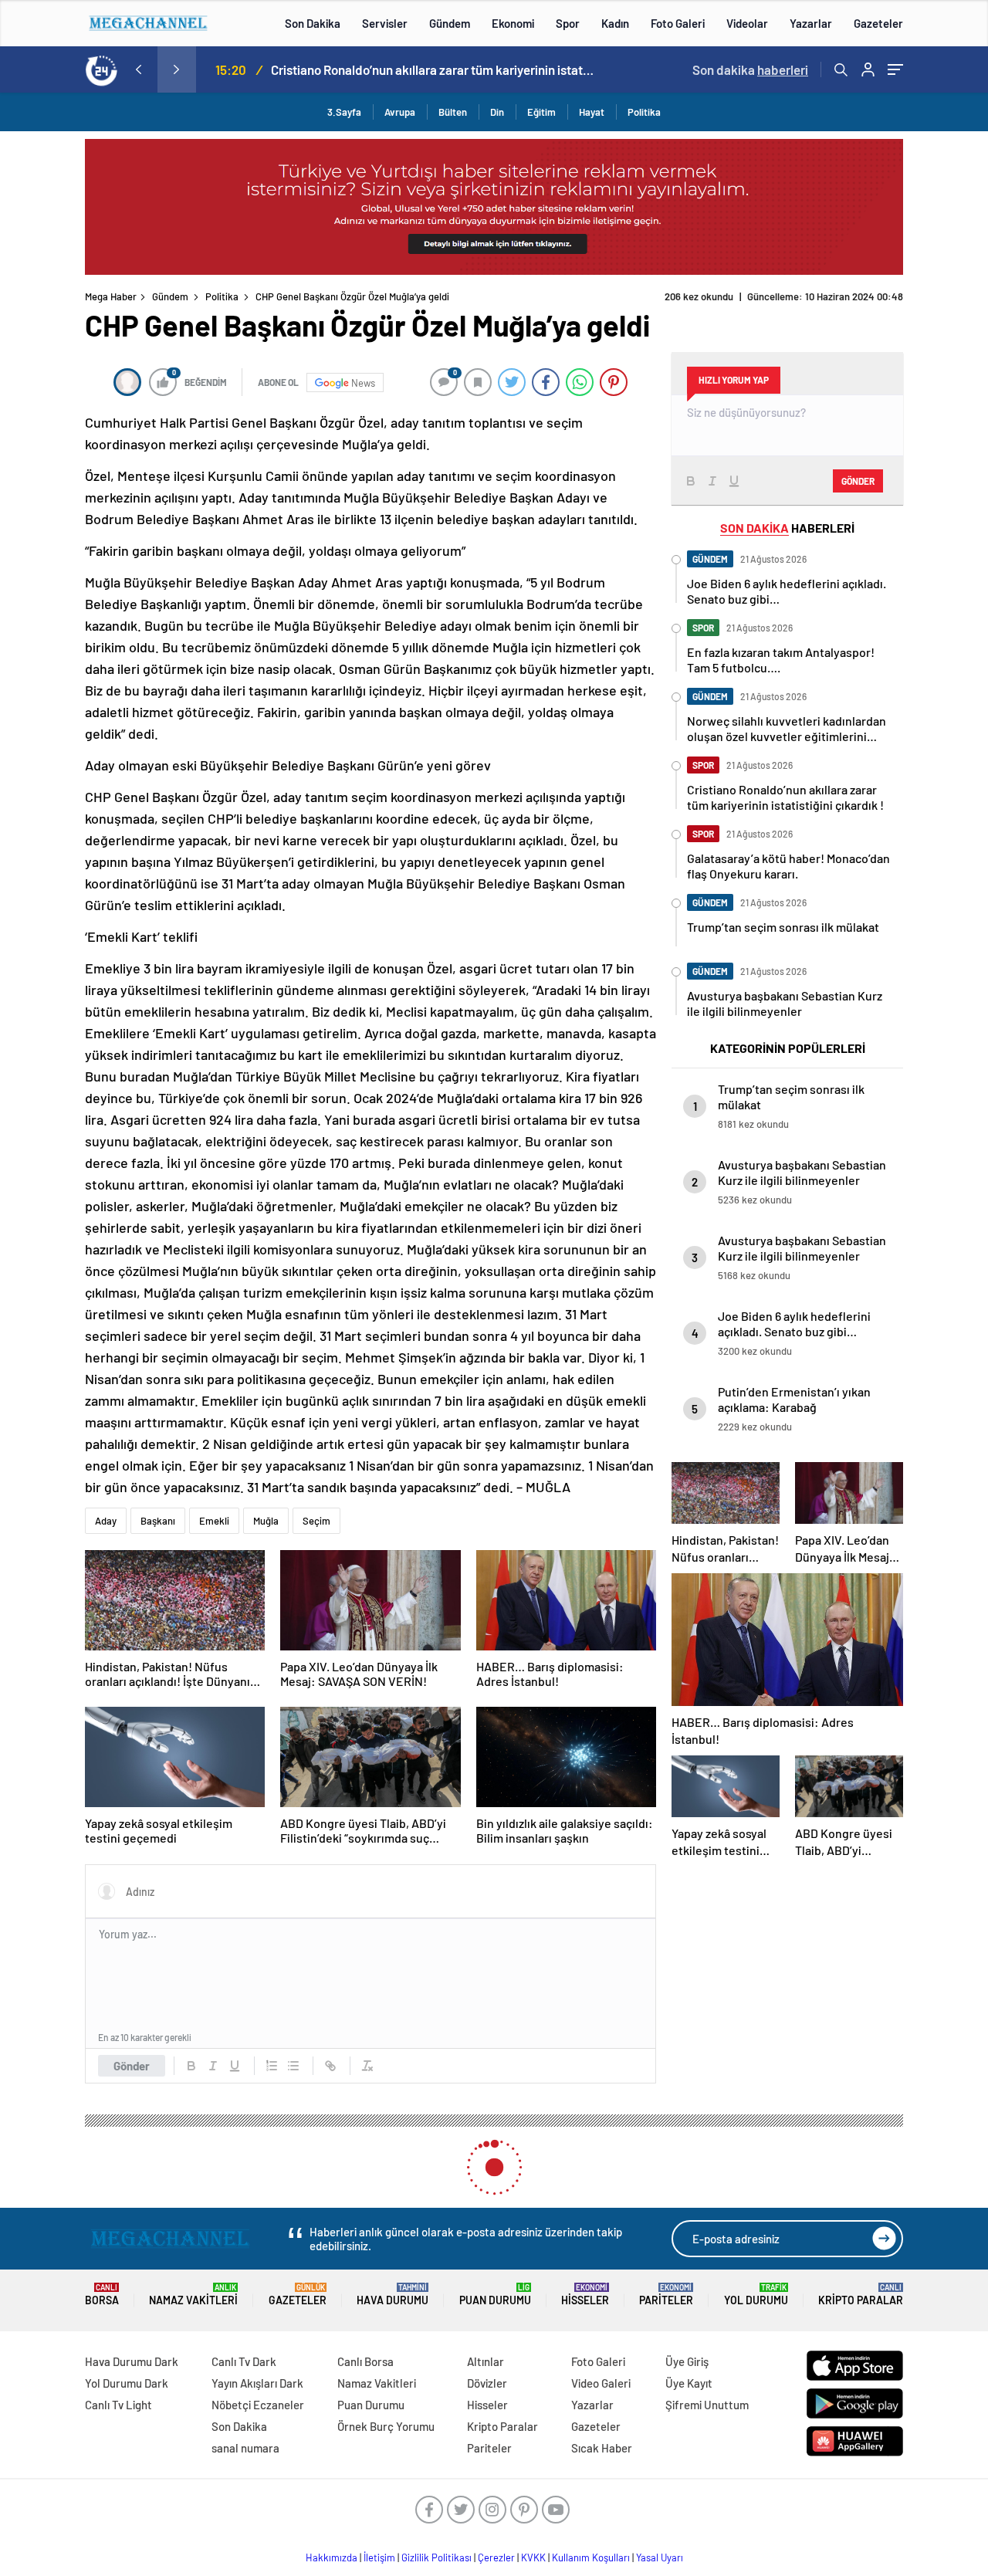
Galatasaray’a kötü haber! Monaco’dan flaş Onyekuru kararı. (432, 69)
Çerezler (496, 2557)
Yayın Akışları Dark (257, 2383)
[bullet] (293, 2066)
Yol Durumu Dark (127, 2383)
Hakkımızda (332, 2557)
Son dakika (750, 69)
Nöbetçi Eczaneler (258, 2405)
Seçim (316, 1521)
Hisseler (585, 2295)
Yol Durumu (756, 2295)
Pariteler (666, 2295)
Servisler (385, 23)
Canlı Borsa (365, 2361)
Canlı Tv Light (118, 2405)
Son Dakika (313, 23)
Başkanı (158, 1521)
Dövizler (487, 2383)
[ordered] (272, 2066)
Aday (106, 1521)
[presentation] (138, 69)
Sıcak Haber (602, 2448)
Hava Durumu (392, 2295)
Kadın (615, 23)
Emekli (214, 1521)
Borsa (102, 2295)
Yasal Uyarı (660, 2557)
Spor (568, 23)
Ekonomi (513, 23)
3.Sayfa (344, 112)
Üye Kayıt (689, 2383)
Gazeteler (878, 23)
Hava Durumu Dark (132, 2361)
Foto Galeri (678, 23)
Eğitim (541, 112)
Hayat (592, 112)
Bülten (453, 112)
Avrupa (400, 112)
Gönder (132, 2066)
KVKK (533, 2557)
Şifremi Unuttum (707, 2405)
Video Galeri (601, 2383)
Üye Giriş (687, 2361)
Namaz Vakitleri (193, 2295)
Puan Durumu (495, 2295)
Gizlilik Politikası (436, 2557)
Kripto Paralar (861, 2295)
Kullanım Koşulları (591, 2557)
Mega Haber (111, 296)
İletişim (379, 2557)
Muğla (266, 1521)
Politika (644, 112)
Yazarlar (811, 23)
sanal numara (245, 2448)
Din (497, 112)
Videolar (747, 23)
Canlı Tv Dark (244, 2361)
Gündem (450, 23)
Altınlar (486, 2361)
